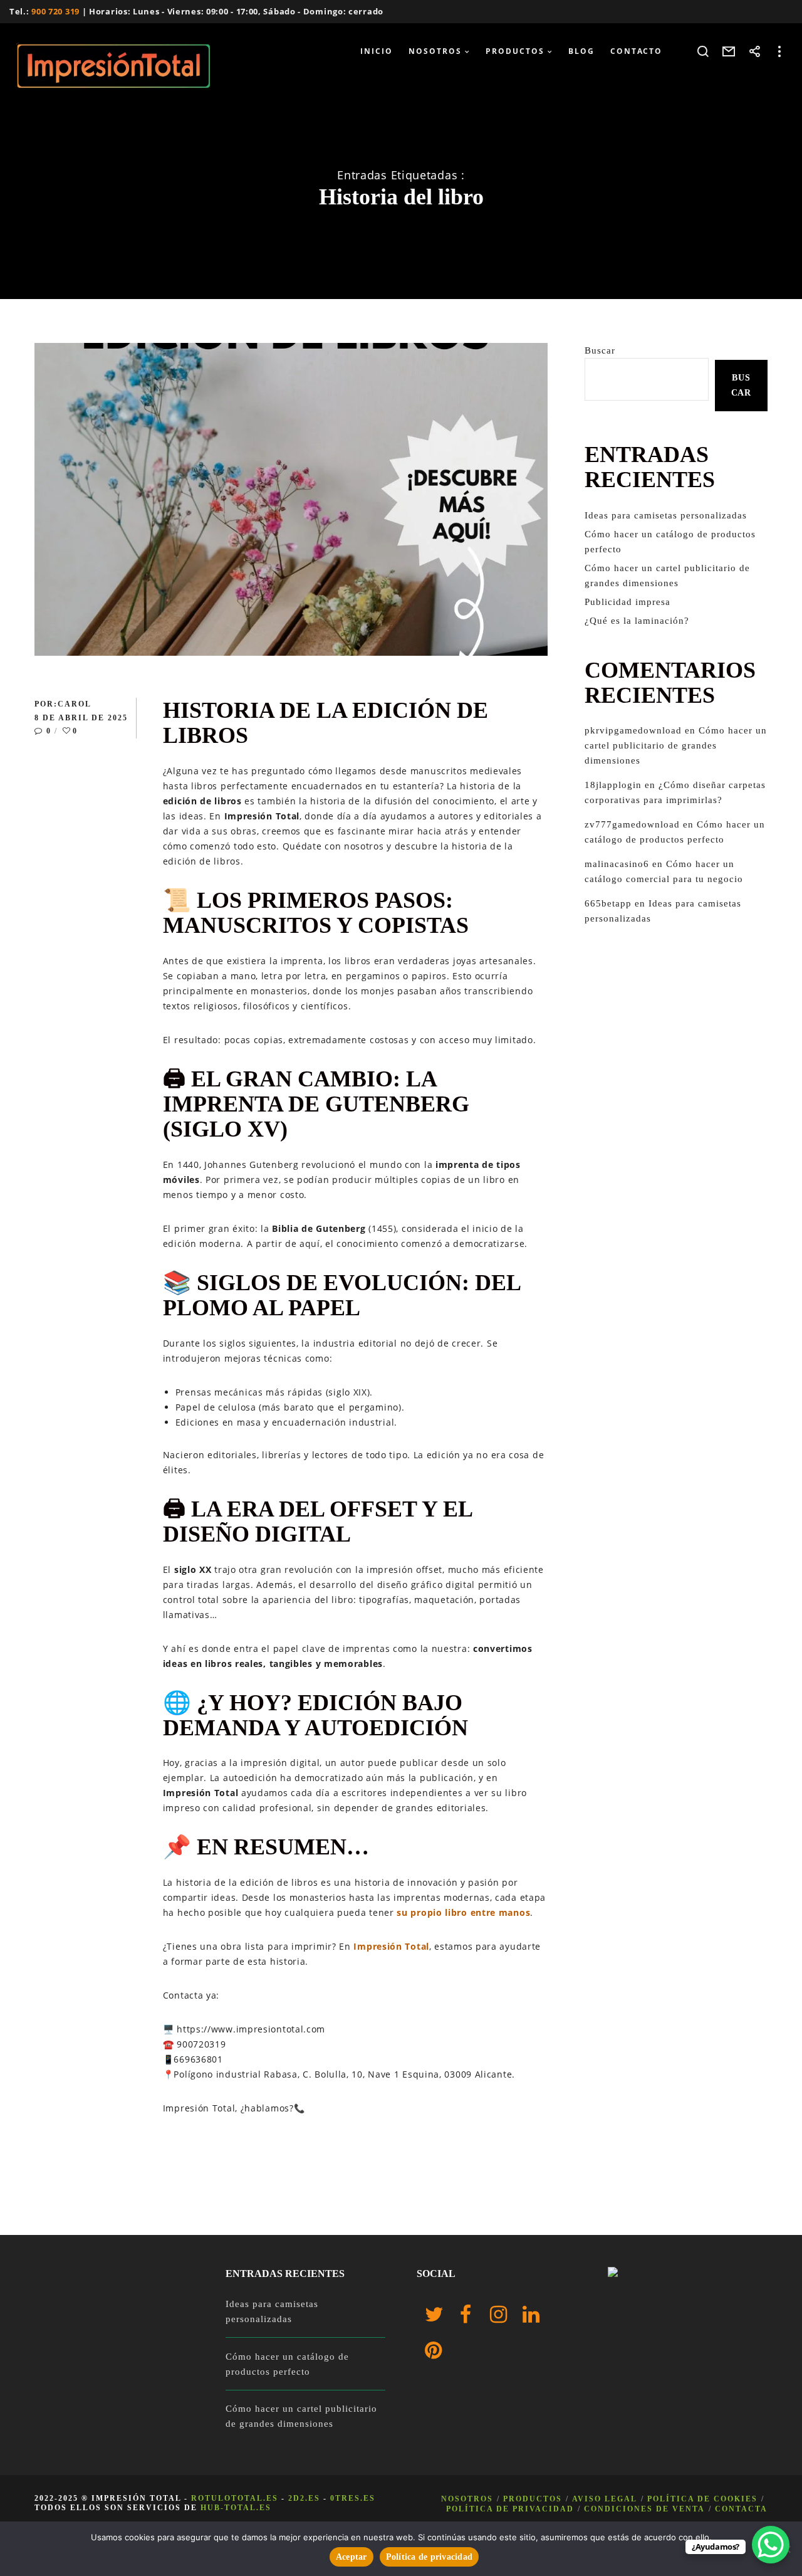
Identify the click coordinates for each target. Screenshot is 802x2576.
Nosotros (467, 2499)
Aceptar (352, 2557)
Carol (75, 704)
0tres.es (353, 2498)
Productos (533, 2499)
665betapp (608, 903)
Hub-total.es (236, 2508)
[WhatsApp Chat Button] (771, 2545)
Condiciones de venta (644, 2509)
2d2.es (304, 2498)
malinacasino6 (617, 864)
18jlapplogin (613, 785)
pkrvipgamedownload (633, 730)
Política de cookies (702, 2499)
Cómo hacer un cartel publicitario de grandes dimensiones (676, 745)
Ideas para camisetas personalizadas (666, 515)
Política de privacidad (510, 2509)
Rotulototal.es (235, 2498)
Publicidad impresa (628, 602)
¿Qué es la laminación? (637, 621)
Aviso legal (605, 2499)
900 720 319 (55, 11)
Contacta (741, 2509)
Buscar (600, 350)
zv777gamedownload (632, 824)
